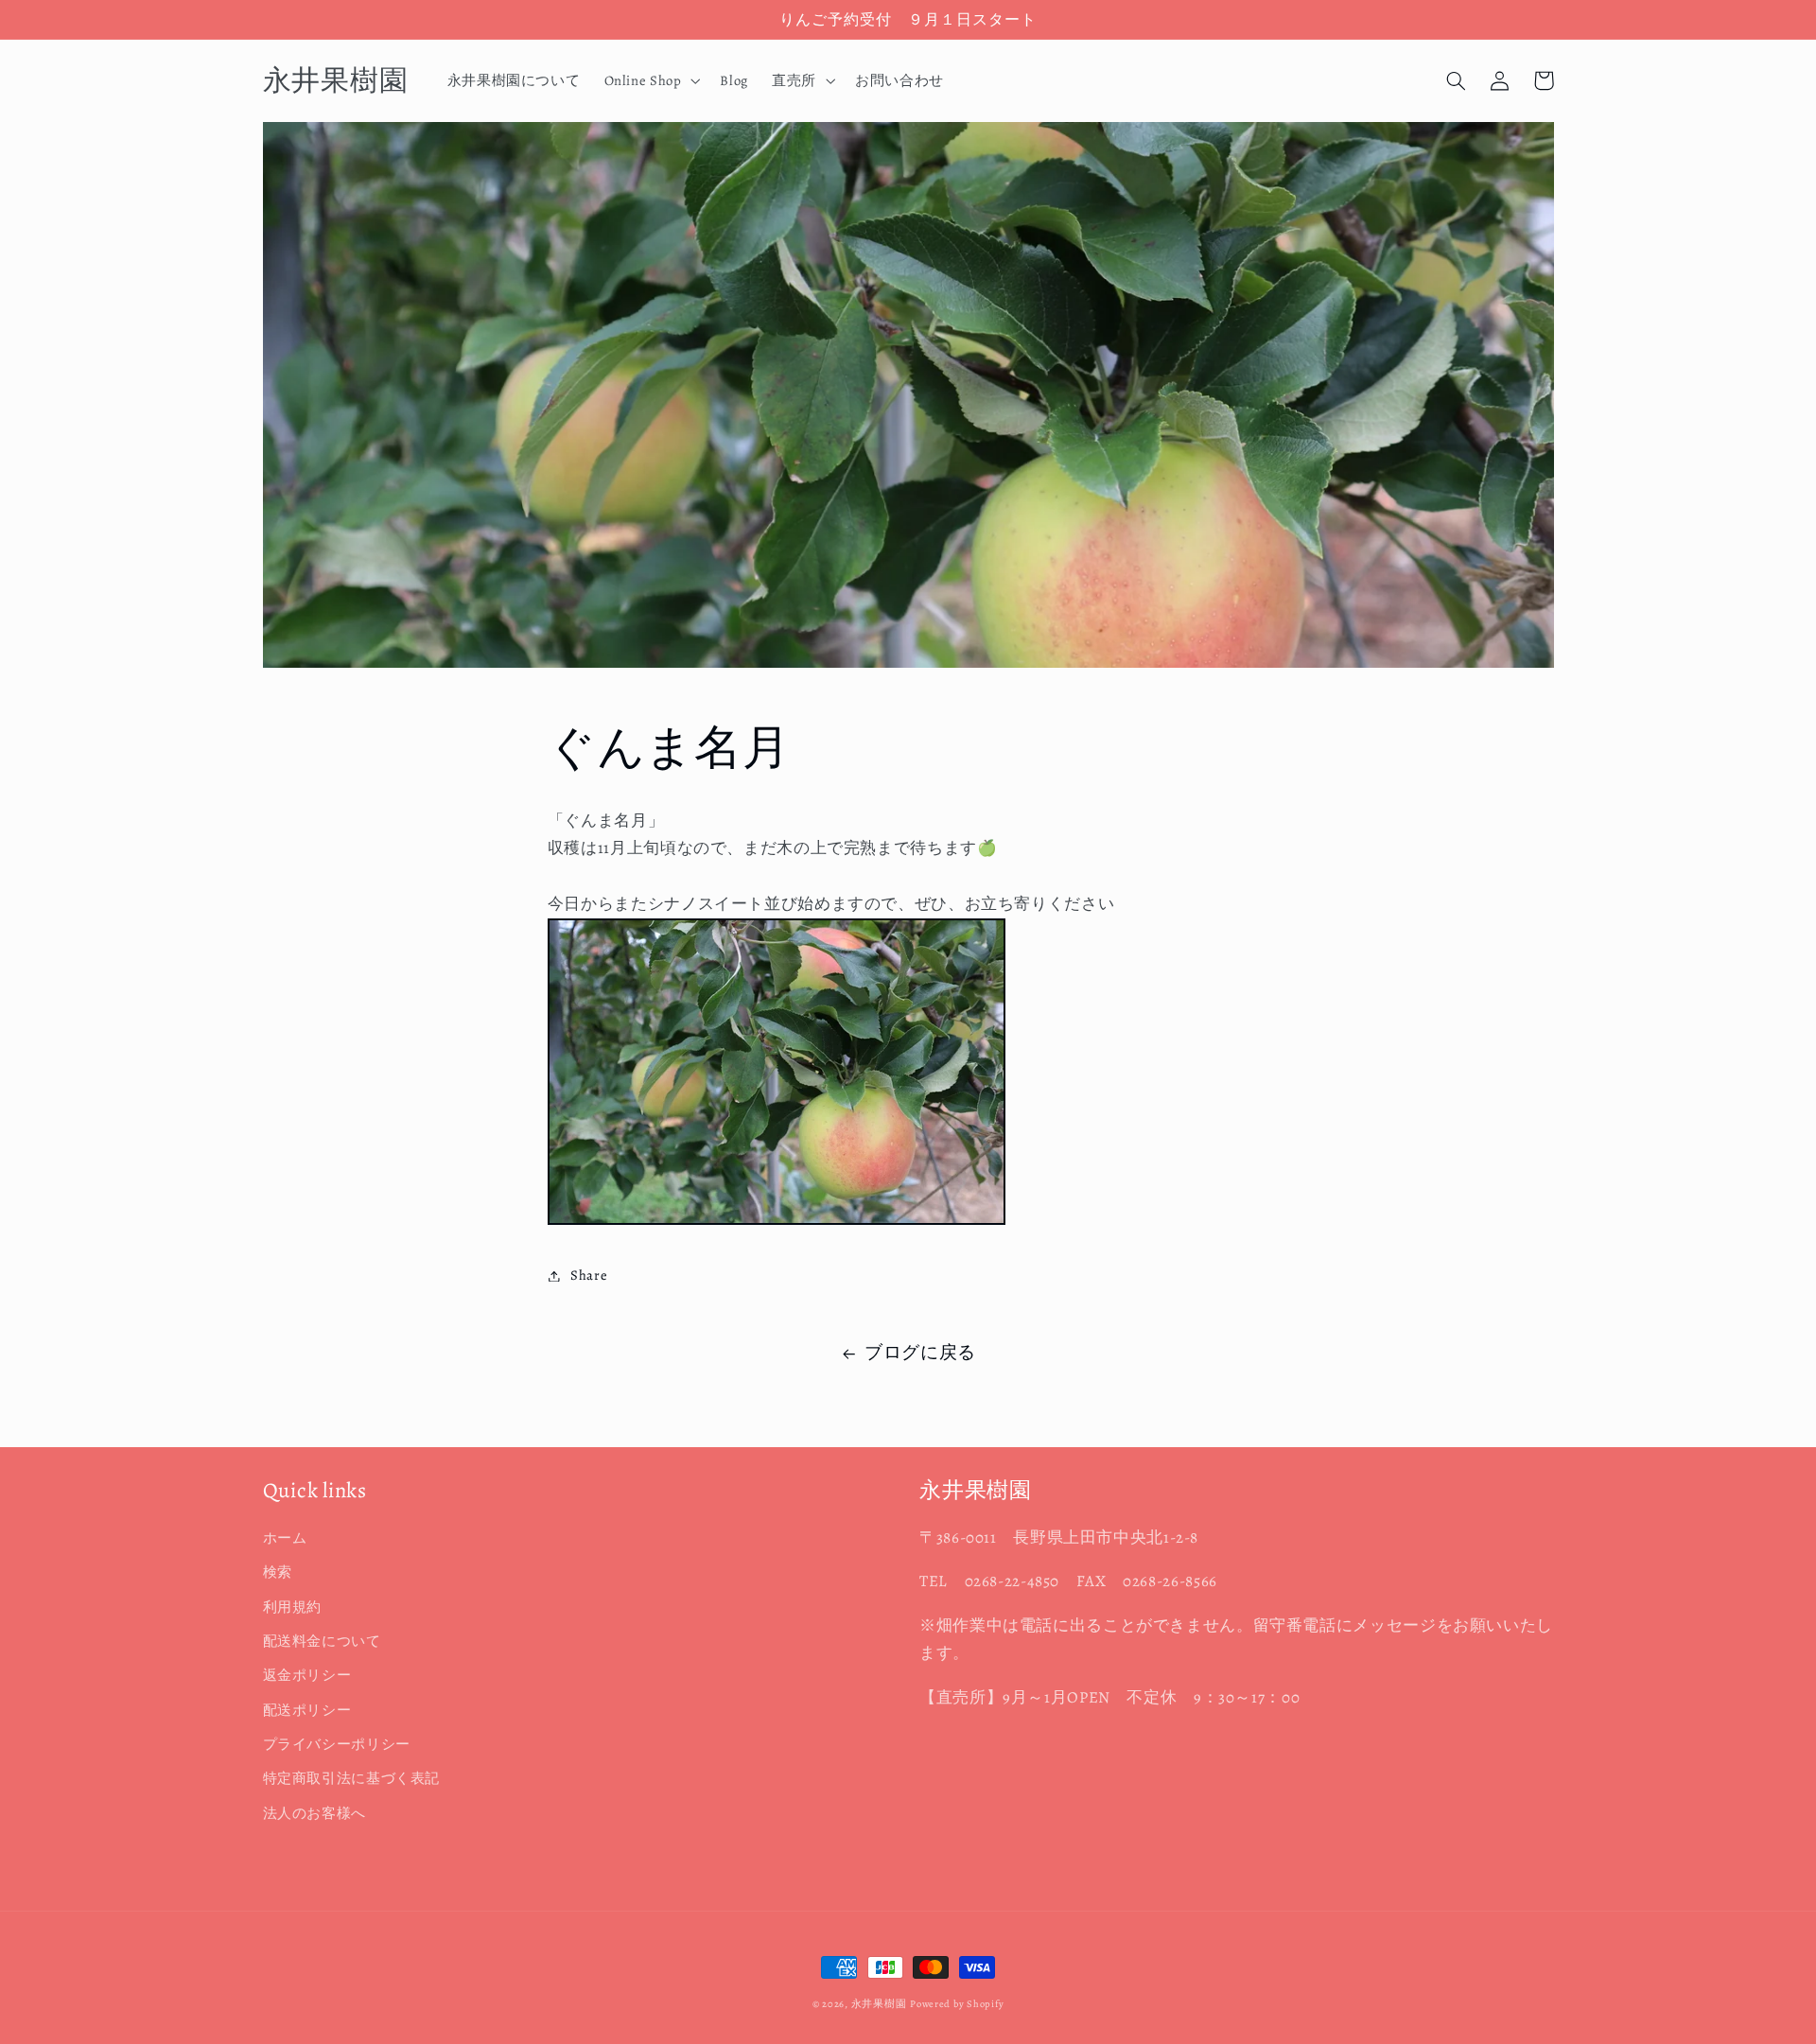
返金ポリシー (307, 1675)
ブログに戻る (920, 1353)
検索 (278, 1572)
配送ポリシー (307, 1710)
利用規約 (293, 1607)
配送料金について (322, 1641)
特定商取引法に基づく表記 (352, 1778)
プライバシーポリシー (337, 1744)
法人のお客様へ (314, 1813)
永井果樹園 (879, 2004)
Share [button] (589, 1275)
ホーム (285, 1538)
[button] (650, 80)
